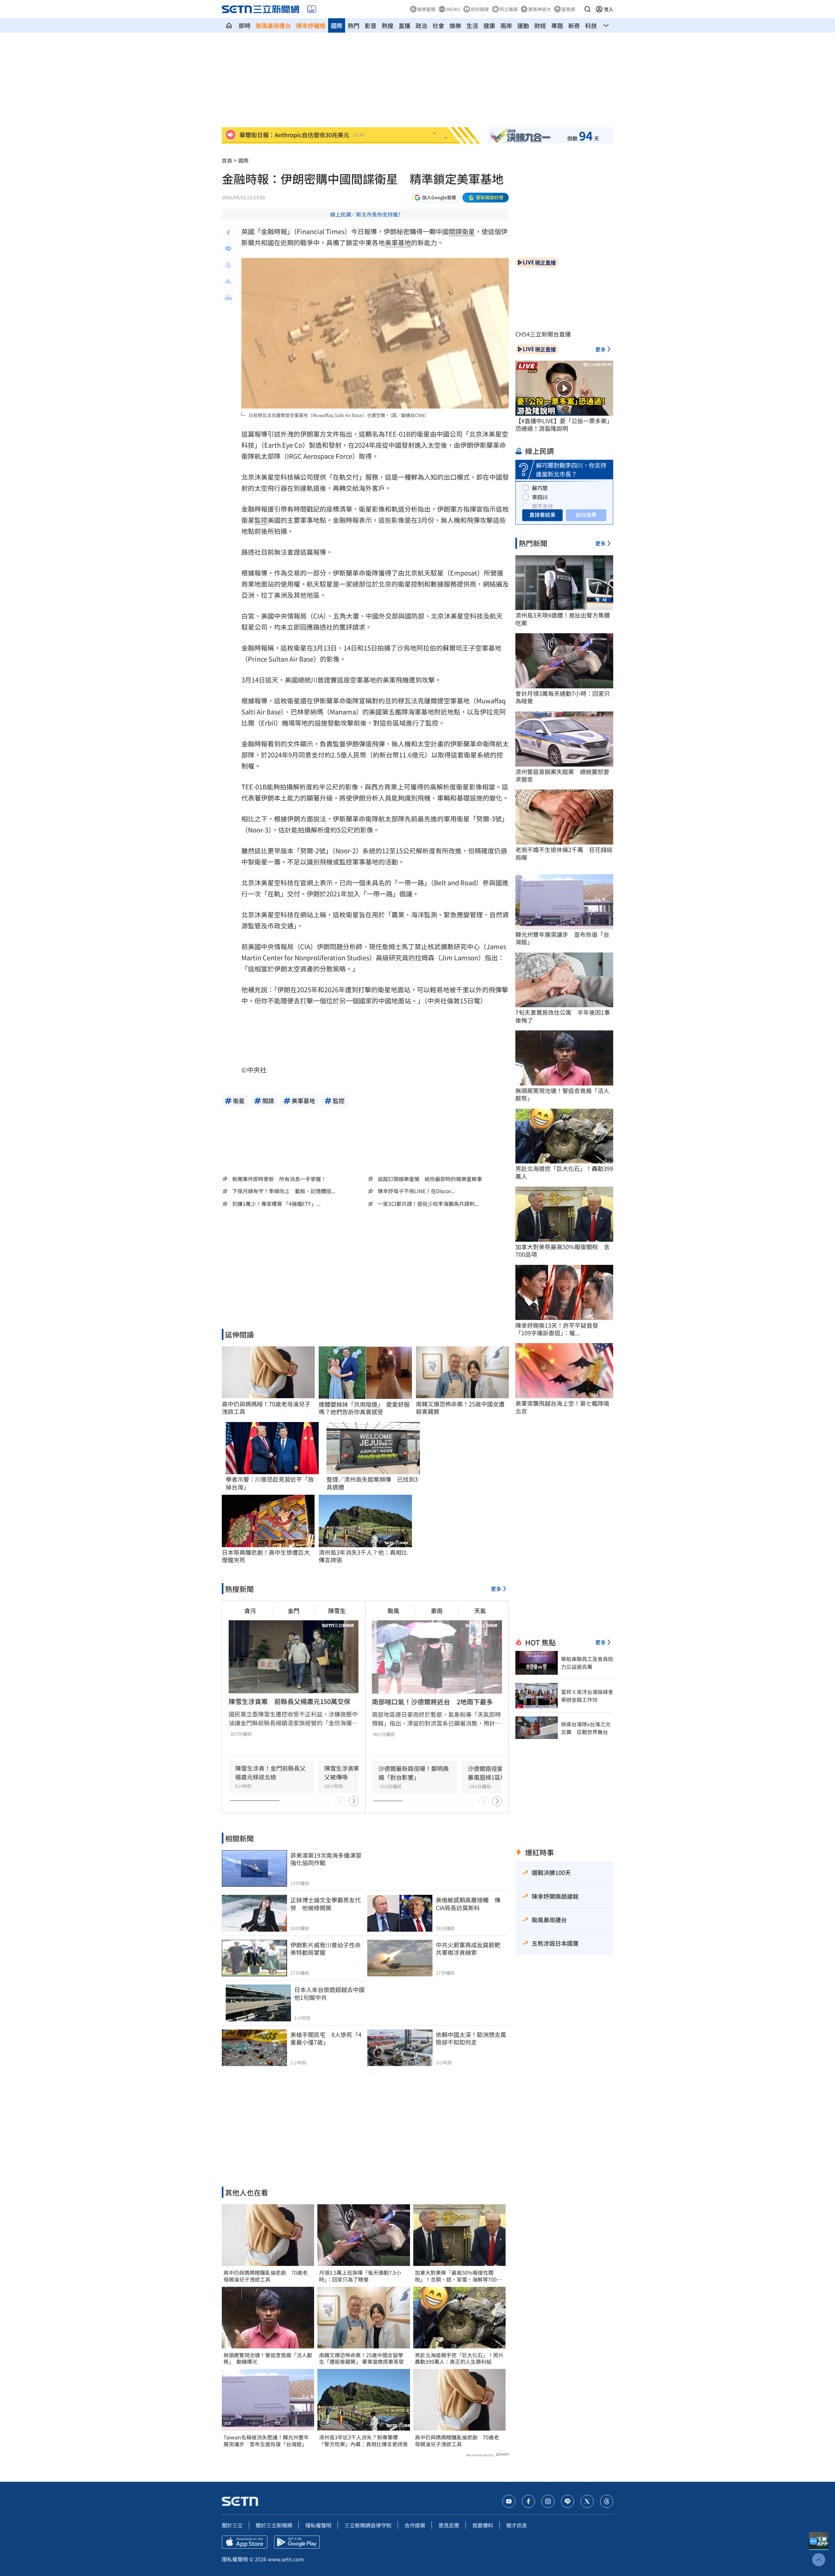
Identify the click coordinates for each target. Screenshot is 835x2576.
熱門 (354, 25)
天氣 (480, 1610)
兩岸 (506, 25)
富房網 (568, 9)
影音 (371, 25)
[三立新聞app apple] (245, 2542)
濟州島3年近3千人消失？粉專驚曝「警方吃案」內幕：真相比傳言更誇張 (363, 2441)
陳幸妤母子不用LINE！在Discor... (416, 1191)
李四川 (540, 497)
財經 (540, 25)
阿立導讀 (509, 9)
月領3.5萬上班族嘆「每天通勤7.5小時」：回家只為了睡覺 (360, 2276)
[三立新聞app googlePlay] (297, 2542)
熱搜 (387, 25)
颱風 (393, 1610)
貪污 (250, 1610)
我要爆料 (483, 2525)
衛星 (468, 231)
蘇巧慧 (540, 488)
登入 (609, 9)
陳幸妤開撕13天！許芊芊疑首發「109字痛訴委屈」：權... (557, 1329)
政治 (421, 25)
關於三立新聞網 (274, 2525)
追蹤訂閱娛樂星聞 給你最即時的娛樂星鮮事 (430, 1179)
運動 (523, 25)
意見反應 (449, 2525)
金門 (294, 1610)
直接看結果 (542, 515)
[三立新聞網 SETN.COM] (229, 25)
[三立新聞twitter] (587, 2501)
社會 (438, 25)
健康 (489, 25)
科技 (591, 25)
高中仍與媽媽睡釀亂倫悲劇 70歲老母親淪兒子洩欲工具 (266, 2276)
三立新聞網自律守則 (368, 2525)
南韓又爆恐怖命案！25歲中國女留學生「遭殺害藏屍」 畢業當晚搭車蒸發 (361, 2359)
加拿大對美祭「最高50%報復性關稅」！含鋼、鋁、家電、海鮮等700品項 (458, 2276)
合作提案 (415, 2525)
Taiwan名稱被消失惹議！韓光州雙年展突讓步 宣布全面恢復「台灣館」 (266, 2441)
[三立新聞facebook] (528, 2501)
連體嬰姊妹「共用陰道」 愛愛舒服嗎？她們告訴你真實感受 (364, 1408)
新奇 (574, 25)
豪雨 (437, 1610)
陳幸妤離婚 (311, 25)
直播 (404, 25)
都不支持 (542, 506)
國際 (337, 25)
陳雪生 (337, 1610)
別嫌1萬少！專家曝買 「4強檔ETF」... (276, 1204)
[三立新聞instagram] (548, 2501)
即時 (245, 25)
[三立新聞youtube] (509, 2501)
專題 (557, 25)
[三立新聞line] (568, 2501)
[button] (587, 9)
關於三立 (232, 2525)
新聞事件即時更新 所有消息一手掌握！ (279, 1179)
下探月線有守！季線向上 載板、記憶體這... (284, 1191)
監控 (261, 520)
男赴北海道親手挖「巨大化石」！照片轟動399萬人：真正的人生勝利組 (459, 2359)
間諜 (455, 231)
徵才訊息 (517, 2525)
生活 (472, 25)
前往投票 (586, 515)
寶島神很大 (539, 9)
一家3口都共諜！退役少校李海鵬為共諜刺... (428, 1204)
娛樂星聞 (426, 9)
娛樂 (455, 25)
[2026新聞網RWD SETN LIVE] (312, 9)
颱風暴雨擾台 (273, 25)
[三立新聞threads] (607, 2501)
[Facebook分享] (228, 232)
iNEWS (453, 9)
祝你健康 (480, 9)
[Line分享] (228, 249)
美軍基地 (398, 242)
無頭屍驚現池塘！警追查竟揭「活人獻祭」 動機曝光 (268, 2359)
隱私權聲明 (318, 2525)
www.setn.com (286, 2559)
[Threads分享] (228, 265)
